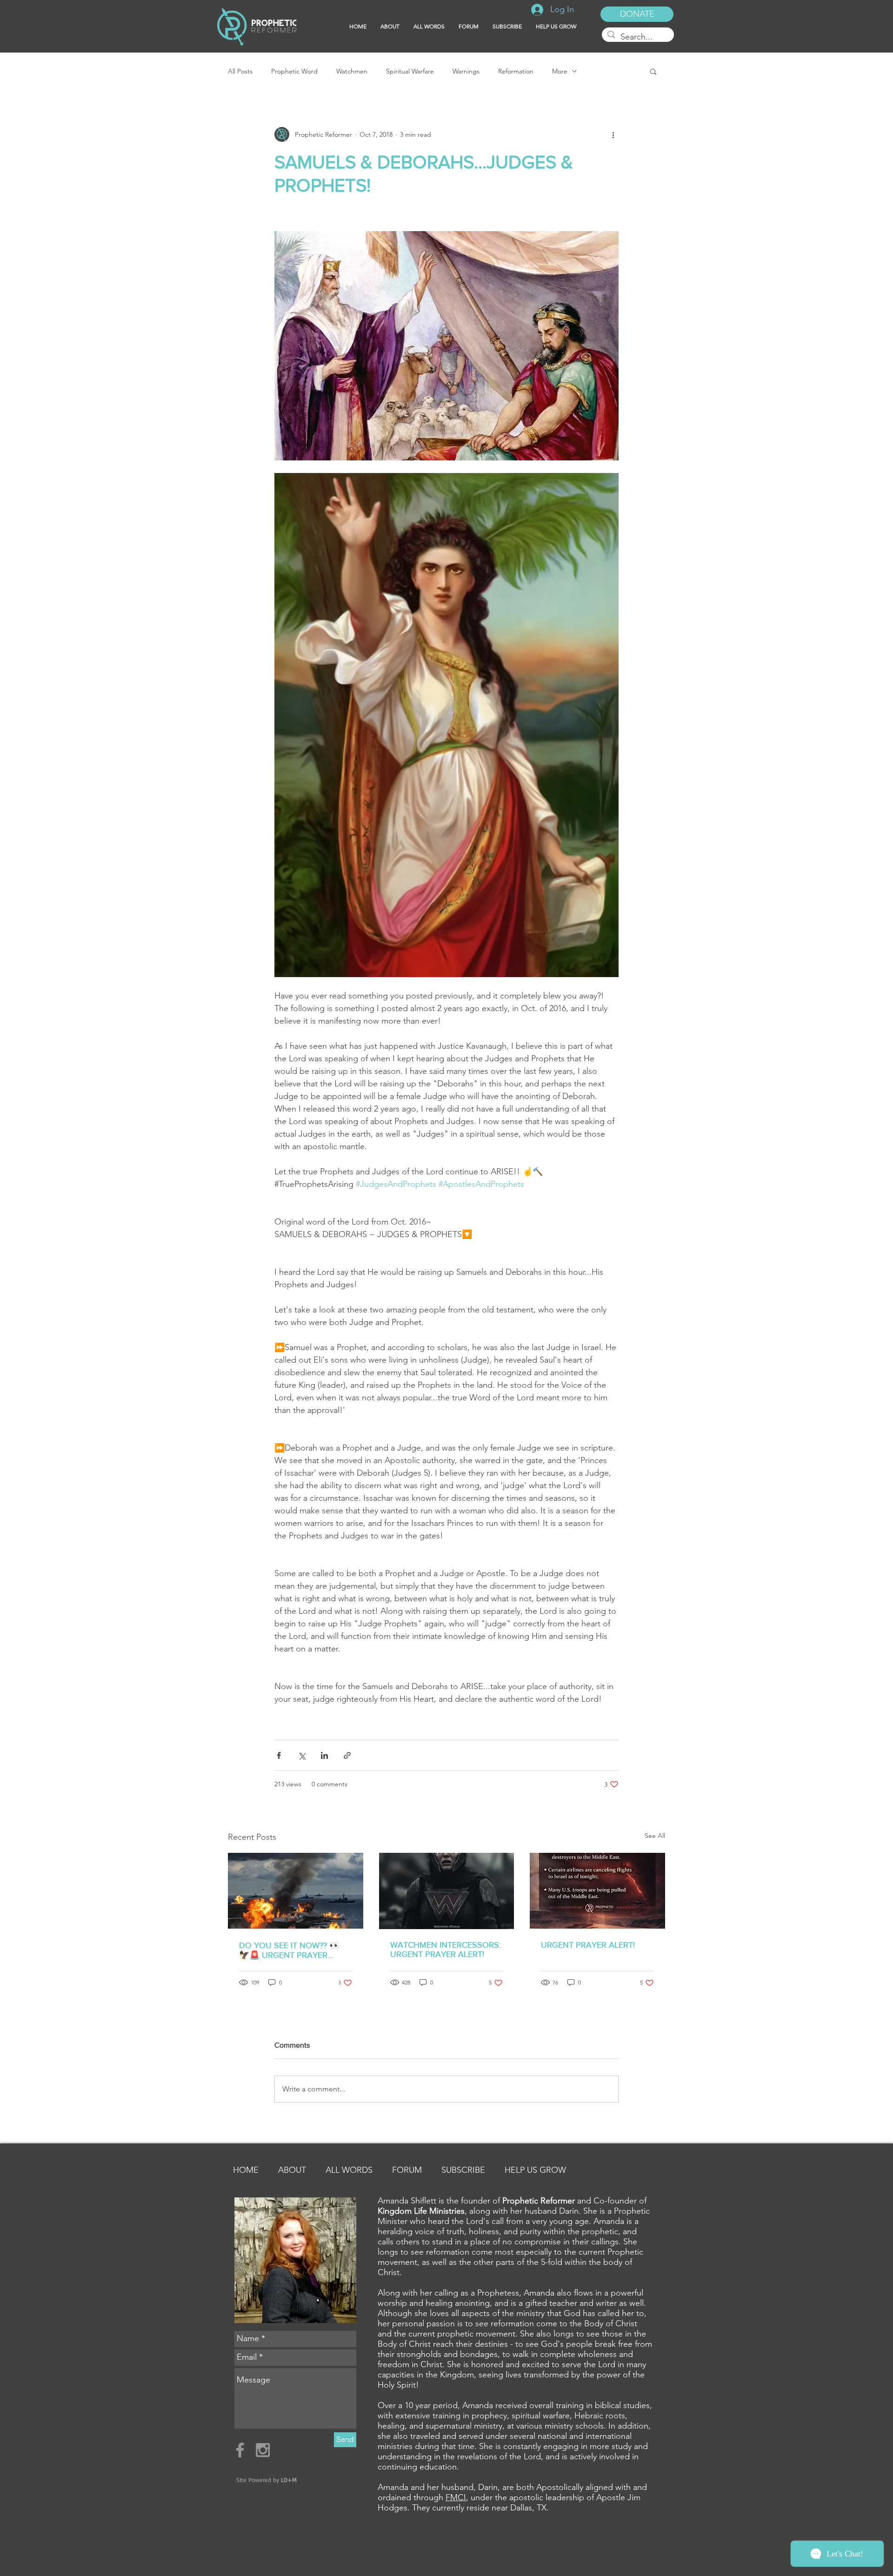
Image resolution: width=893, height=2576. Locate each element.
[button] (507, 27)
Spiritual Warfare (410, 71)
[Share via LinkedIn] (324, 1755)
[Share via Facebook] (279, 1755)
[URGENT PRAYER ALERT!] (597, 1891)
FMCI (456, 2497)
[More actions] (613, 134)
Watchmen (352, 71)
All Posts (240, 71)
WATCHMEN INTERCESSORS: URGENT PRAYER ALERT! (446, 1950)
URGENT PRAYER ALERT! (588, 1945)
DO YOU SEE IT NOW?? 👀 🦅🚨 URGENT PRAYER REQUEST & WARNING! (289, 1950)
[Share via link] (347, 1755)
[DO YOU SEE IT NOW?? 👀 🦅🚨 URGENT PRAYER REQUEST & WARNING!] (296, 1891)
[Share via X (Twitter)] (302, 1755)
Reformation (516, 71)
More (560, 71)
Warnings (466, 71)
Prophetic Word (294, 71)
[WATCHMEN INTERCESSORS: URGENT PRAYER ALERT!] (447, 1891)
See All (655, 1836)
